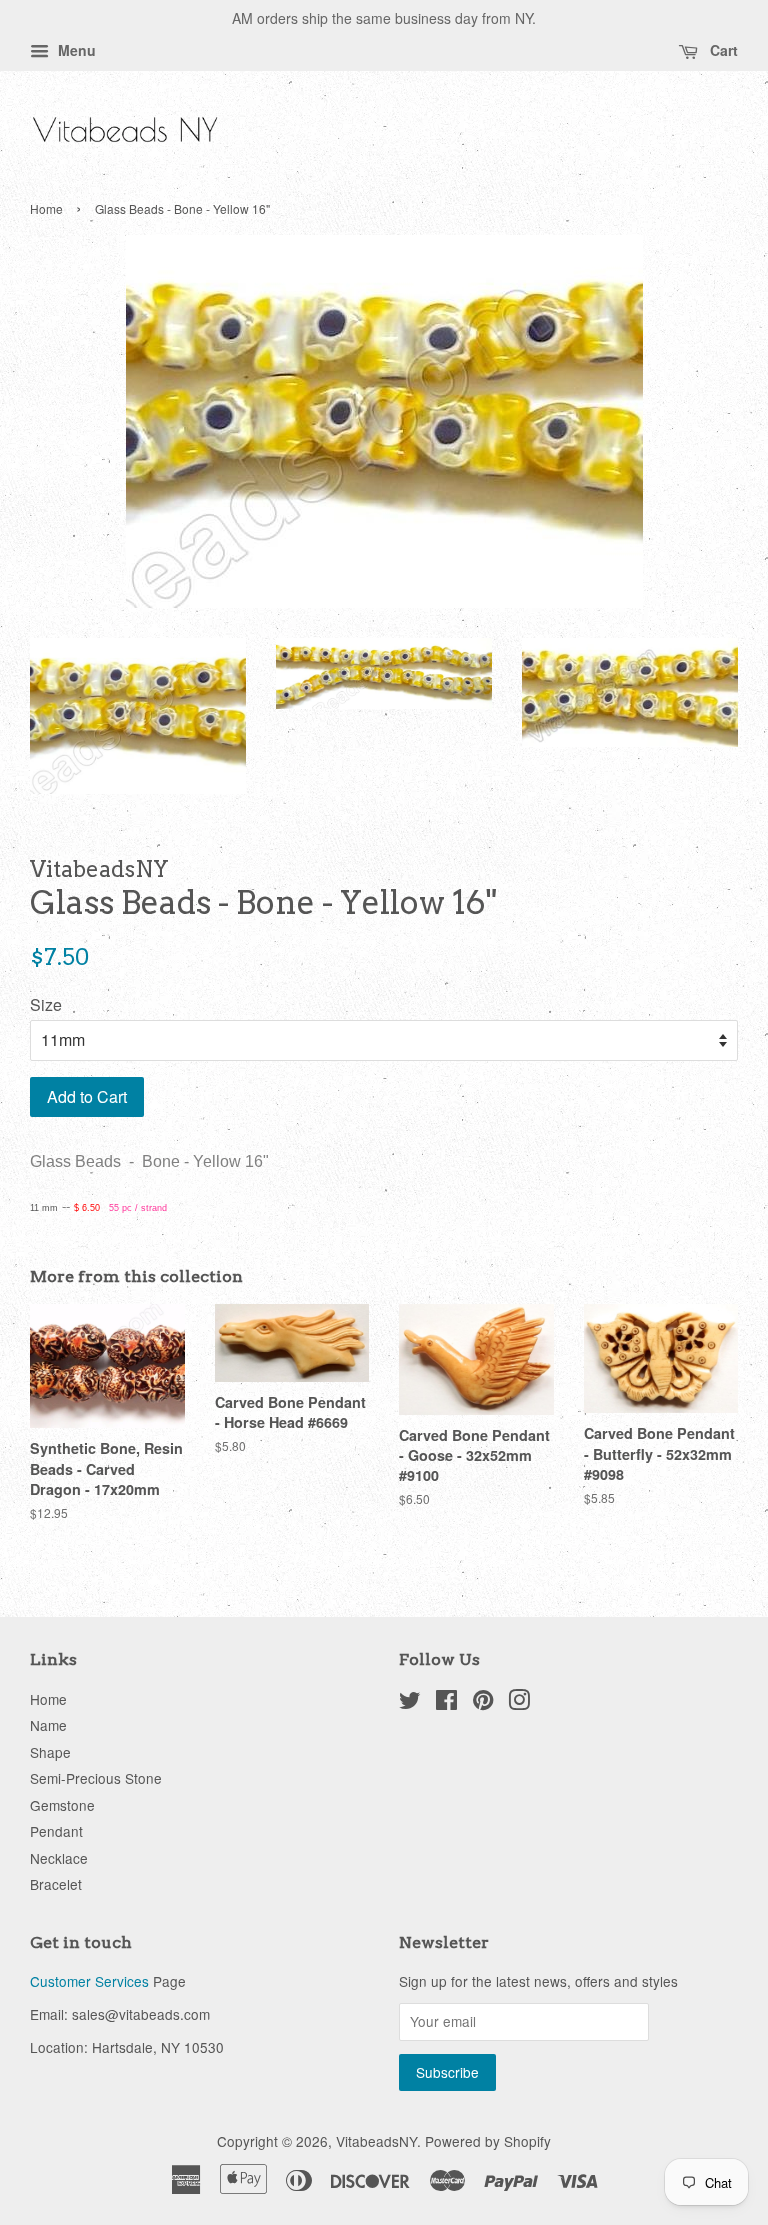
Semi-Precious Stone (96, 1778)
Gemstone (62, 1805)
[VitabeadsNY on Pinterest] (483, 1703)
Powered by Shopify (488, 2141)
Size (46, 1004)
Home (46, 208)
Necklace (59, 1858)
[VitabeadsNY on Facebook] (446, 1703)
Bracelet (56, 1884)
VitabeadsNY (376, 2141)
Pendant (56, 1831)
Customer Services (89, 1981)
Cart (722, 50)
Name (48, 1725)
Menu (75, 50)
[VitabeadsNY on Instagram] (519, 1703)
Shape (50, 1752)
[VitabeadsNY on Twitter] (410, 1703)
